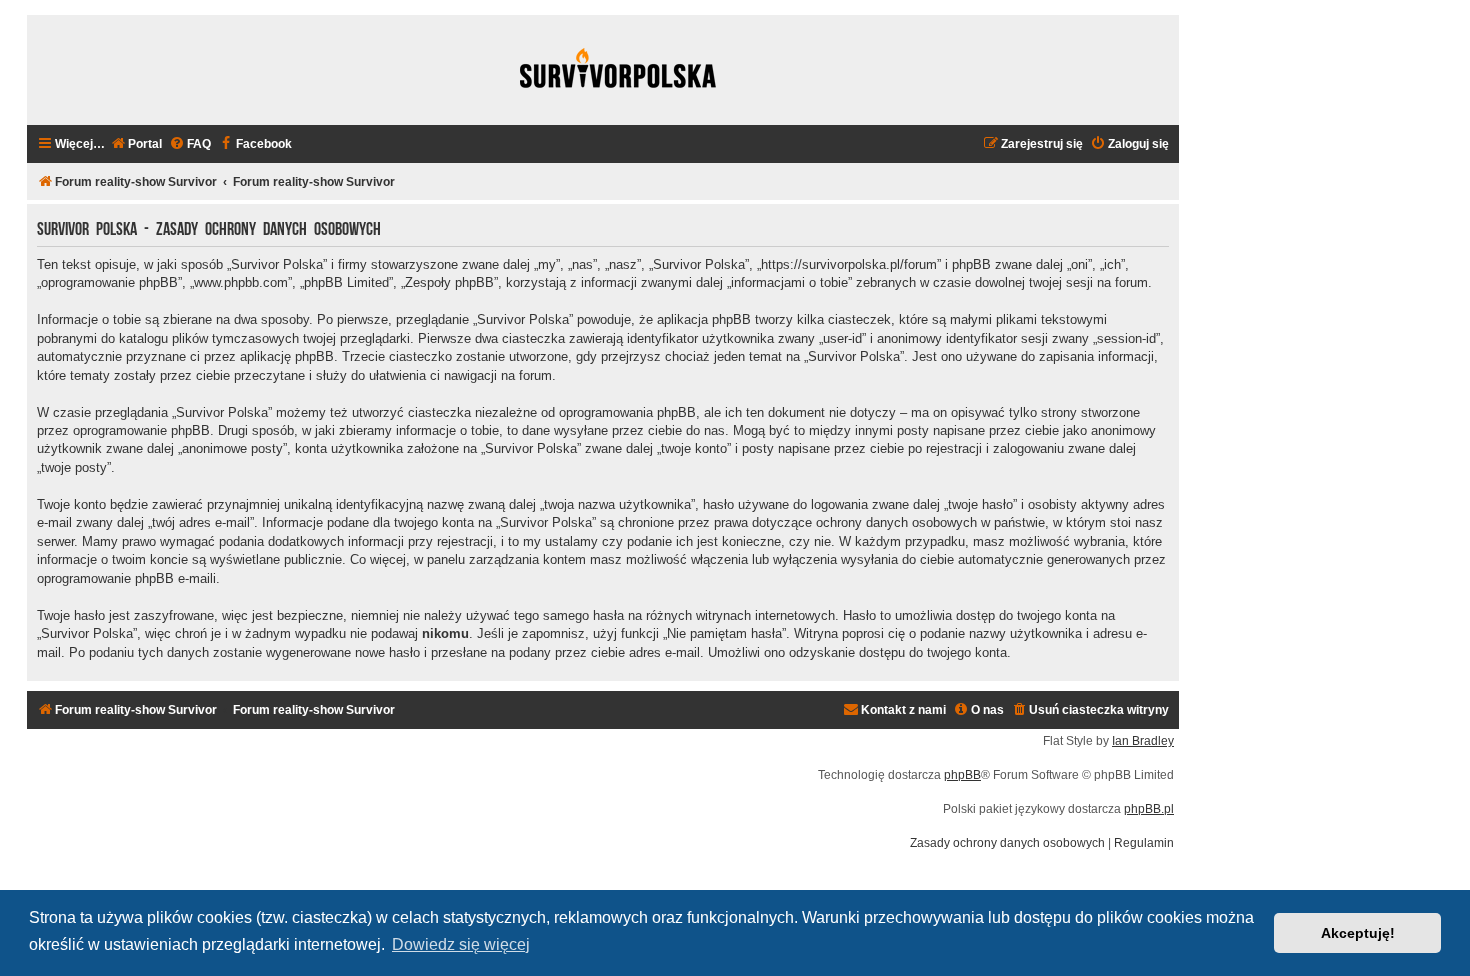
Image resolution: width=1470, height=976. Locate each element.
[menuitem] (136, 144)
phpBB (962, 775)
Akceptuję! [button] (1358, 933)
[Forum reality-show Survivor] (618, 70)
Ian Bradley (1143, 741)
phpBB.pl (1149, 809)
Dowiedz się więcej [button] (461, 944)
